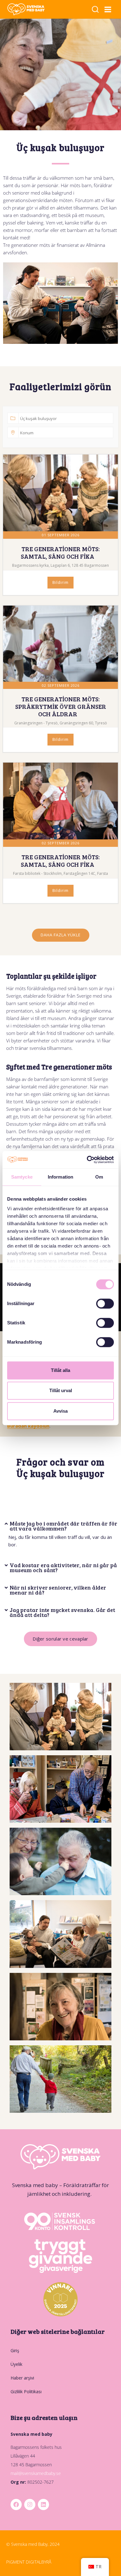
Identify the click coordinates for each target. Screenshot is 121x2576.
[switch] (105, 1304)
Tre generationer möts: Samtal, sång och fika (60, 552)
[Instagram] (30, 2504)
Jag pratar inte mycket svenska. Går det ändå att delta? (62, 1612)
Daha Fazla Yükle (61, 935)
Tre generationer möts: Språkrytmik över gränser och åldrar (61, 706)
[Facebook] (16, 2504)
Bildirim (60, 582)
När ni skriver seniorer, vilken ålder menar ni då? (58, 1590)
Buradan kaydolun (28, 1426)
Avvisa (60, 1411)
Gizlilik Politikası (26, 2391)
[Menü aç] (108, 9)
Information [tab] (60, 1177)
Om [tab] (99, 1177)
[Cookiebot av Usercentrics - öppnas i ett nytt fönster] (87, 1160)
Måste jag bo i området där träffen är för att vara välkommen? (63, 1526)
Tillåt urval (61, 1390)
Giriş (15, 2350)
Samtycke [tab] (22, 1177)
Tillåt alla (60, 1370)
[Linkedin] (43, 2504)
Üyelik (16, 2364)
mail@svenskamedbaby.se (36, 2473)
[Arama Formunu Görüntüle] (95, 10)
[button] (61, 1520)
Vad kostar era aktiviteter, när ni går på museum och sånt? (63, 1567)
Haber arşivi (22, 2378)
